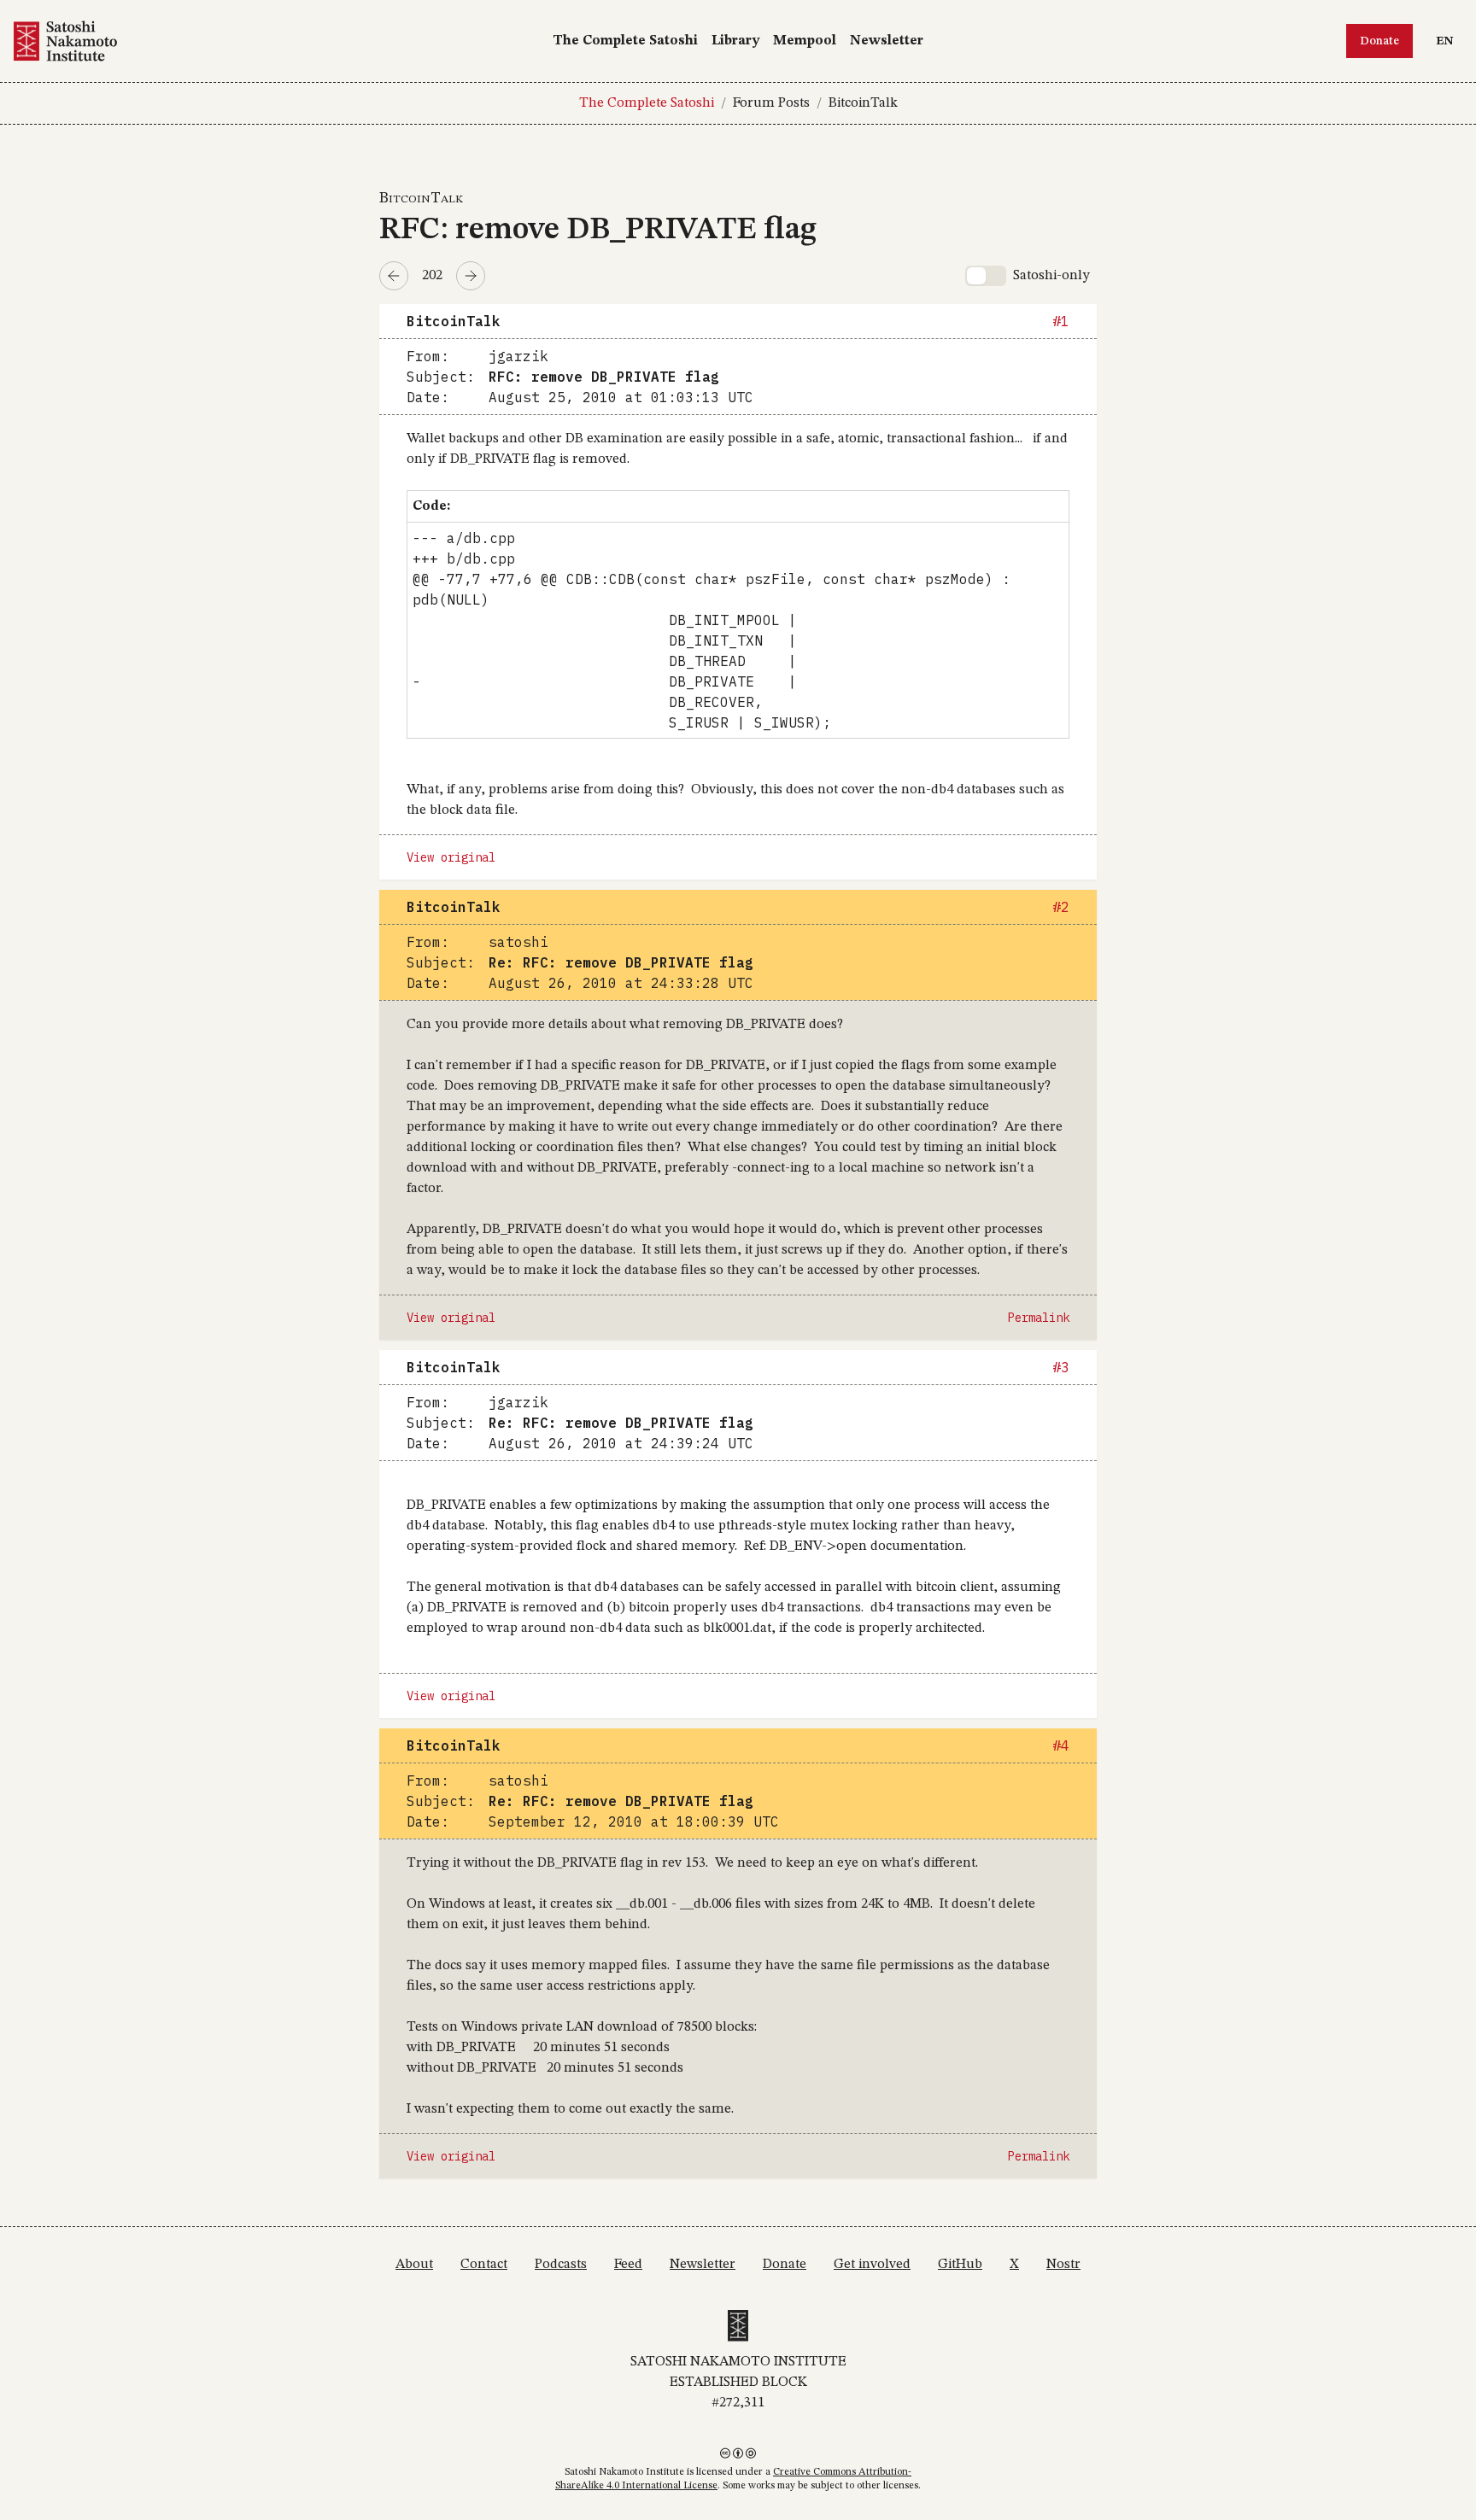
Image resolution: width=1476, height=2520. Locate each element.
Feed (628, 2265)
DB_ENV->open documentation (867, 1546)
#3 (1061, 1367)
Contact (484, 2265)
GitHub (960, 2265)
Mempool (805, 41)
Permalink (1039, 1318)
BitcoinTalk (863, 103)
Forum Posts (771, 103)
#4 (1061, 1745)
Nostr (1063, 2265)
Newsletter (887, 41)
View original (451, 857)
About (414, 2265)
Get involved (872, 2265)
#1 (1061, 321)
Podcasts (561, 2265)
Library (735, 41)
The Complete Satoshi (625, 41)
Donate (1379, 41)
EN (1449, 41)
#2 (1061, 907)
